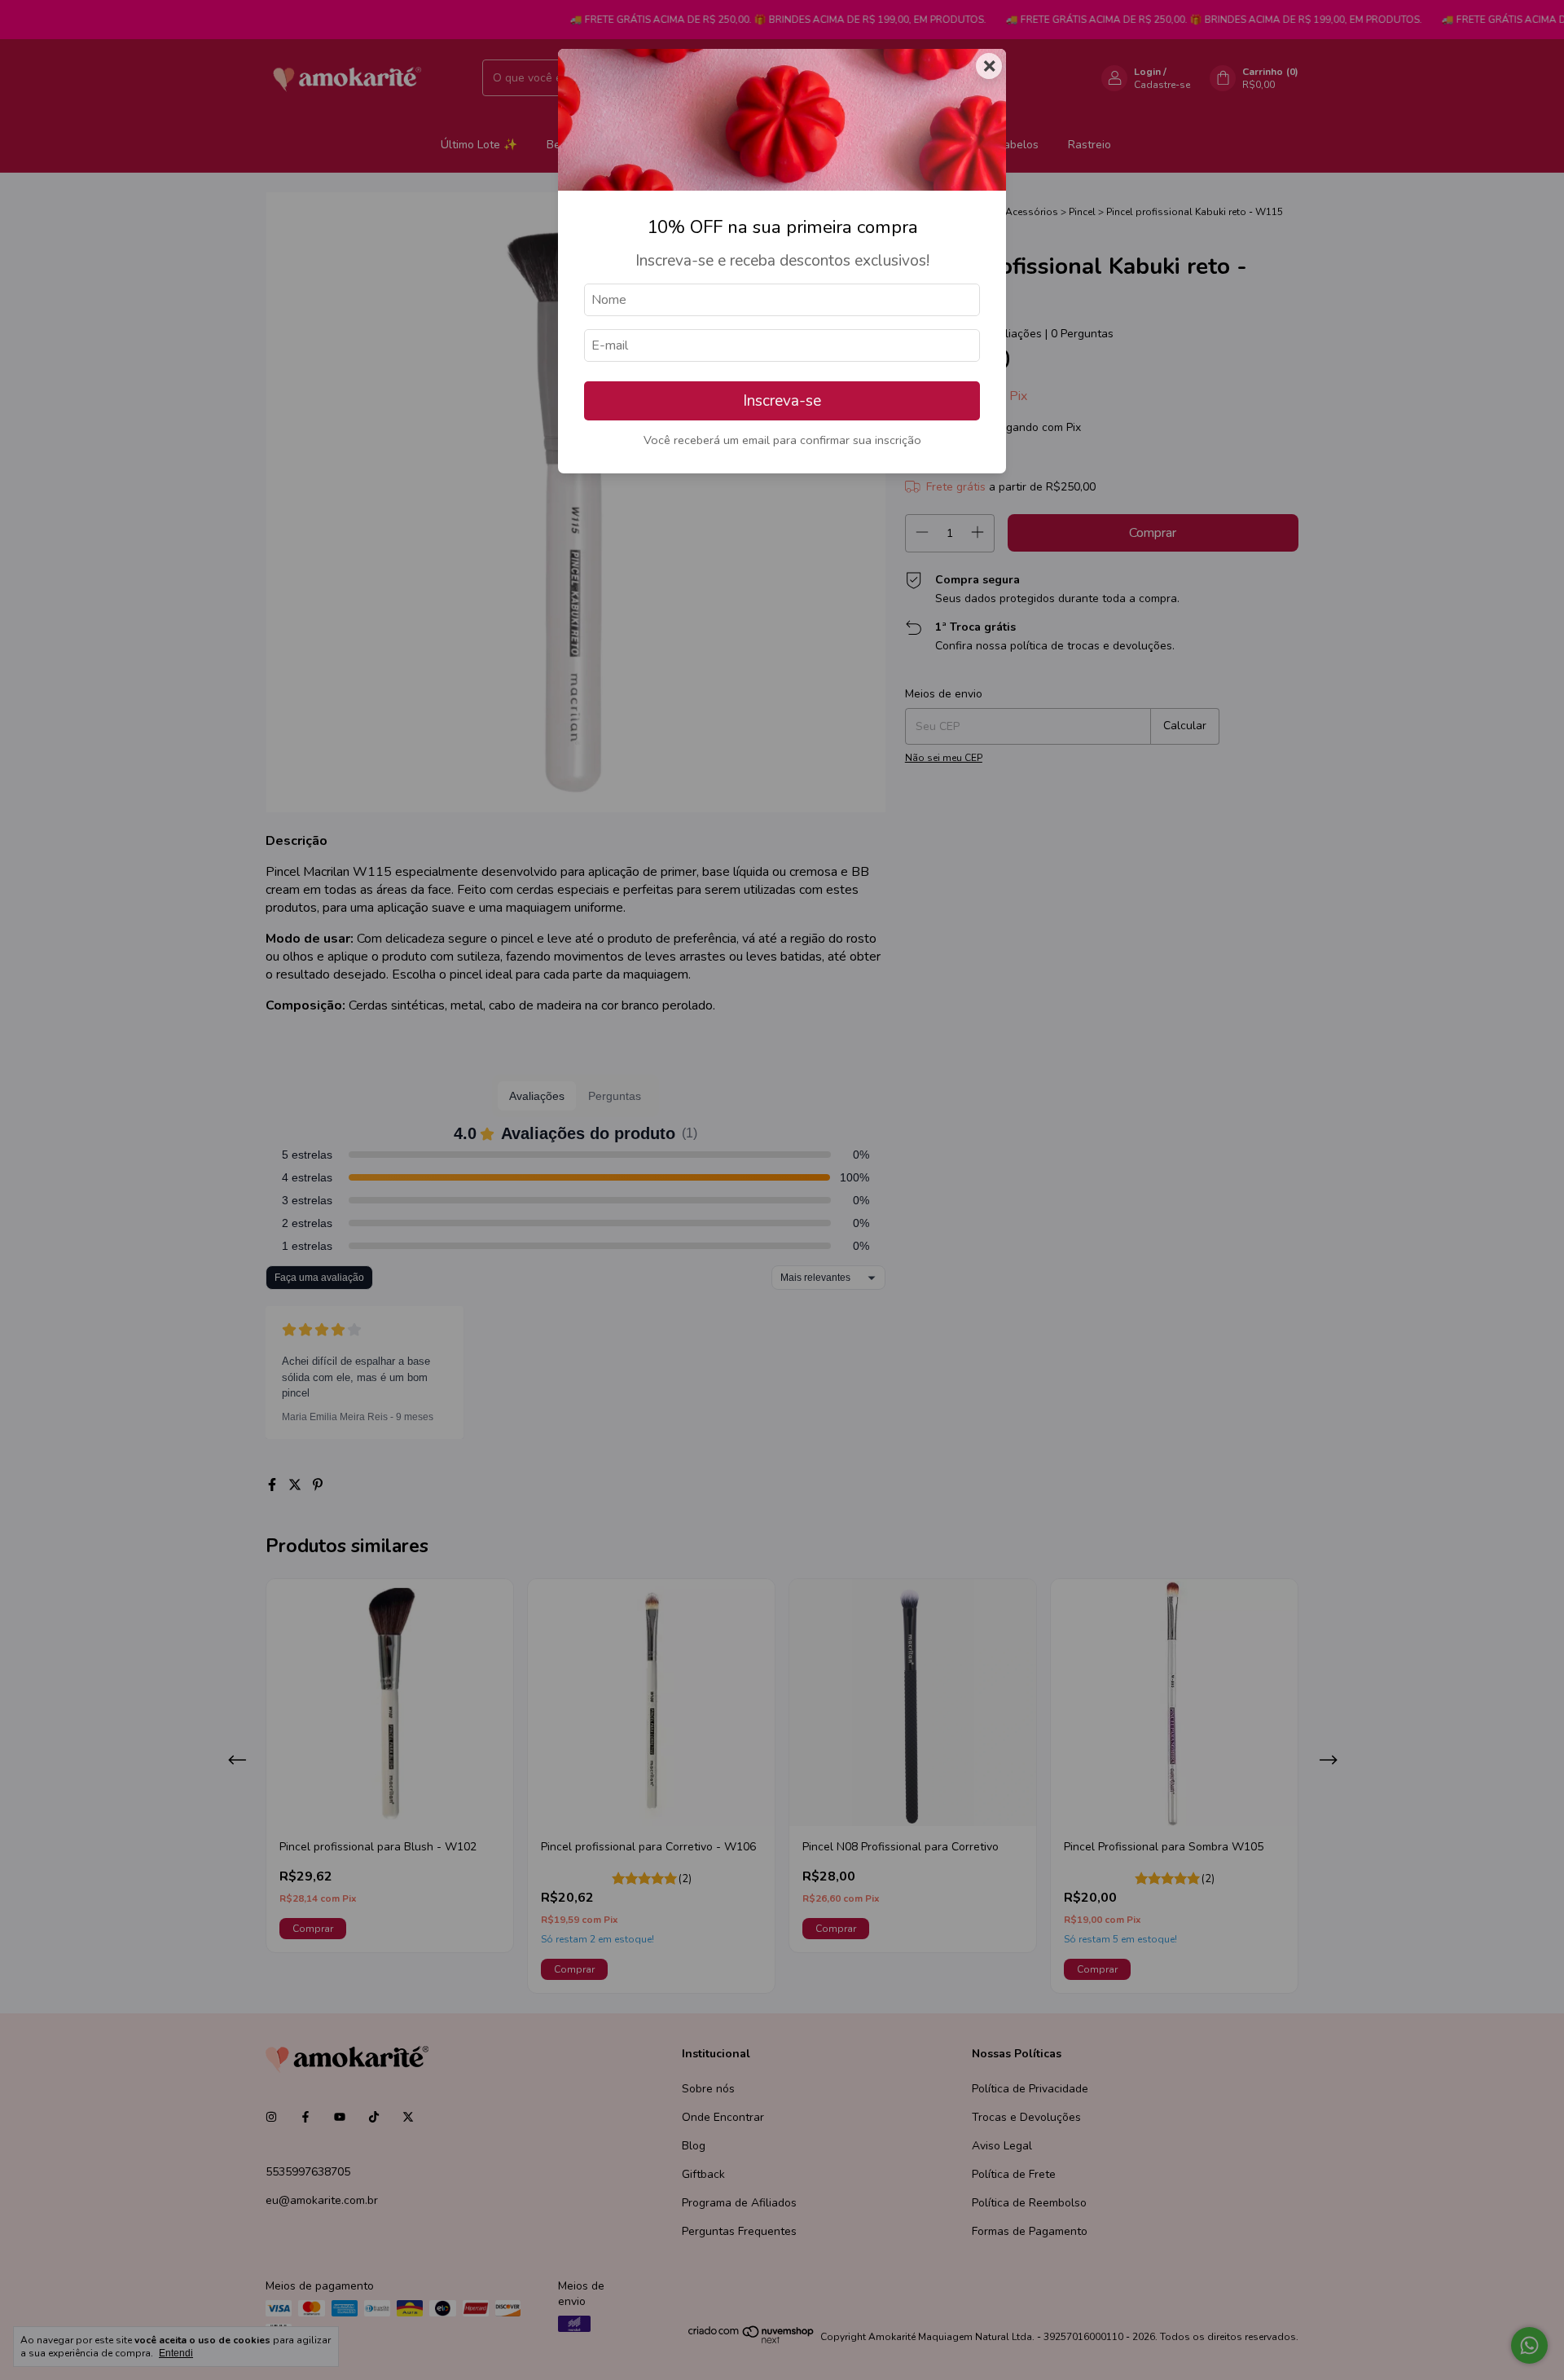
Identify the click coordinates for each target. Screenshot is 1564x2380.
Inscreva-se (782, 401)
